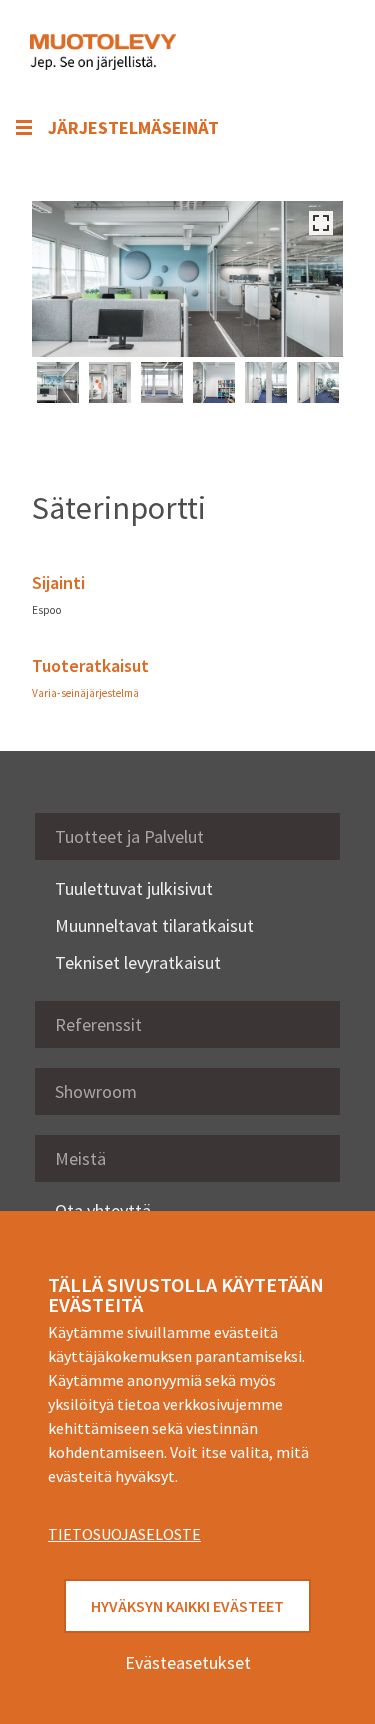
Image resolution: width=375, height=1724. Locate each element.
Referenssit (98, 1024)
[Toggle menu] (315, 52)
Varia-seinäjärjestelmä (85, 693)
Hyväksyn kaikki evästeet (187, 1606)
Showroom (96, 1091)
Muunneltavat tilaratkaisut (154, 925)
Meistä (80, 1158)
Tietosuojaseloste (124, 1534)
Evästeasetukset (188, 1662)
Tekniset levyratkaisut (138, 962)
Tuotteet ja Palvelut (129, 836)
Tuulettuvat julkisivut (134, 888)
